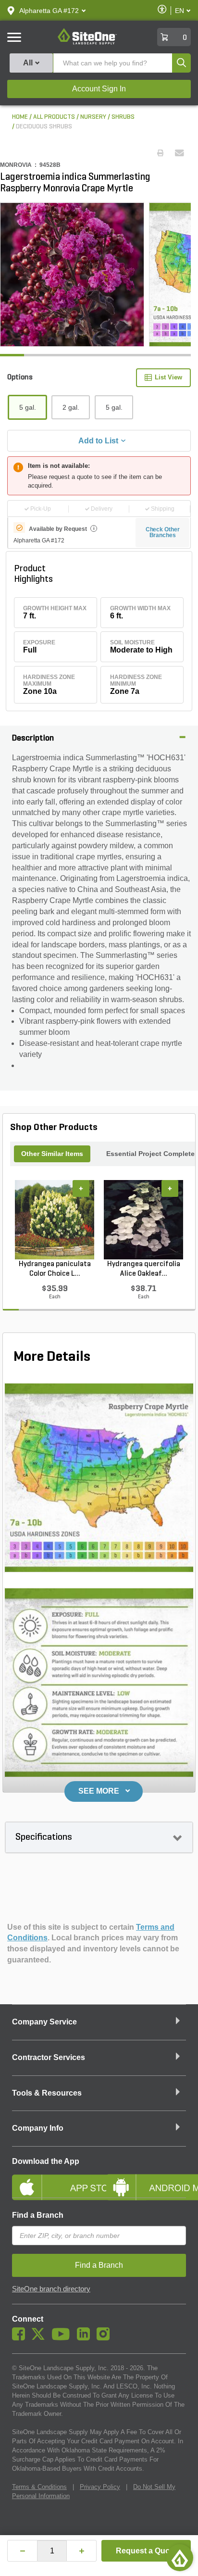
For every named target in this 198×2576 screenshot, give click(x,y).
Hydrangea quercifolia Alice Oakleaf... (144, 1269)
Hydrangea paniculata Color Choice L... (55, 1269)
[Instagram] (105, 2338)
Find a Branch (38, 2215)
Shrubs (123, 117)
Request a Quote (146, 2551)
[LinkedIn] (86, 2338)
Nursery (93, 117)
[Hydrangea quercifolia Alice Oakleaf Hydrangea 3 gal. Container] (143, 1220)
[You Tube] (63, 2338)
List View (168, 377)
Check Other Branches (163, 532)
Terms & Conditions (39, 2487)
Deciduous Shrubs (44, 127)
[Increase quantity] (81, 2551)
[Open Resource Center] (180, 2558)
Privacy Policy (100, 2487)
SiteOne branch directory (51, 2289)
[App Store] (52, 2179)
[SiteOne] (87, 43)
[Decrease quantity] (22, 2551)
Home (20, 117)
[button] (49, 11)
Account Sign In (99, 89)
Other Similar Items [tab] (52, 1154)
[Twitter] (41, 2338)
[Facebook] (21, 2338)
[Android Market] (146, 2179)
